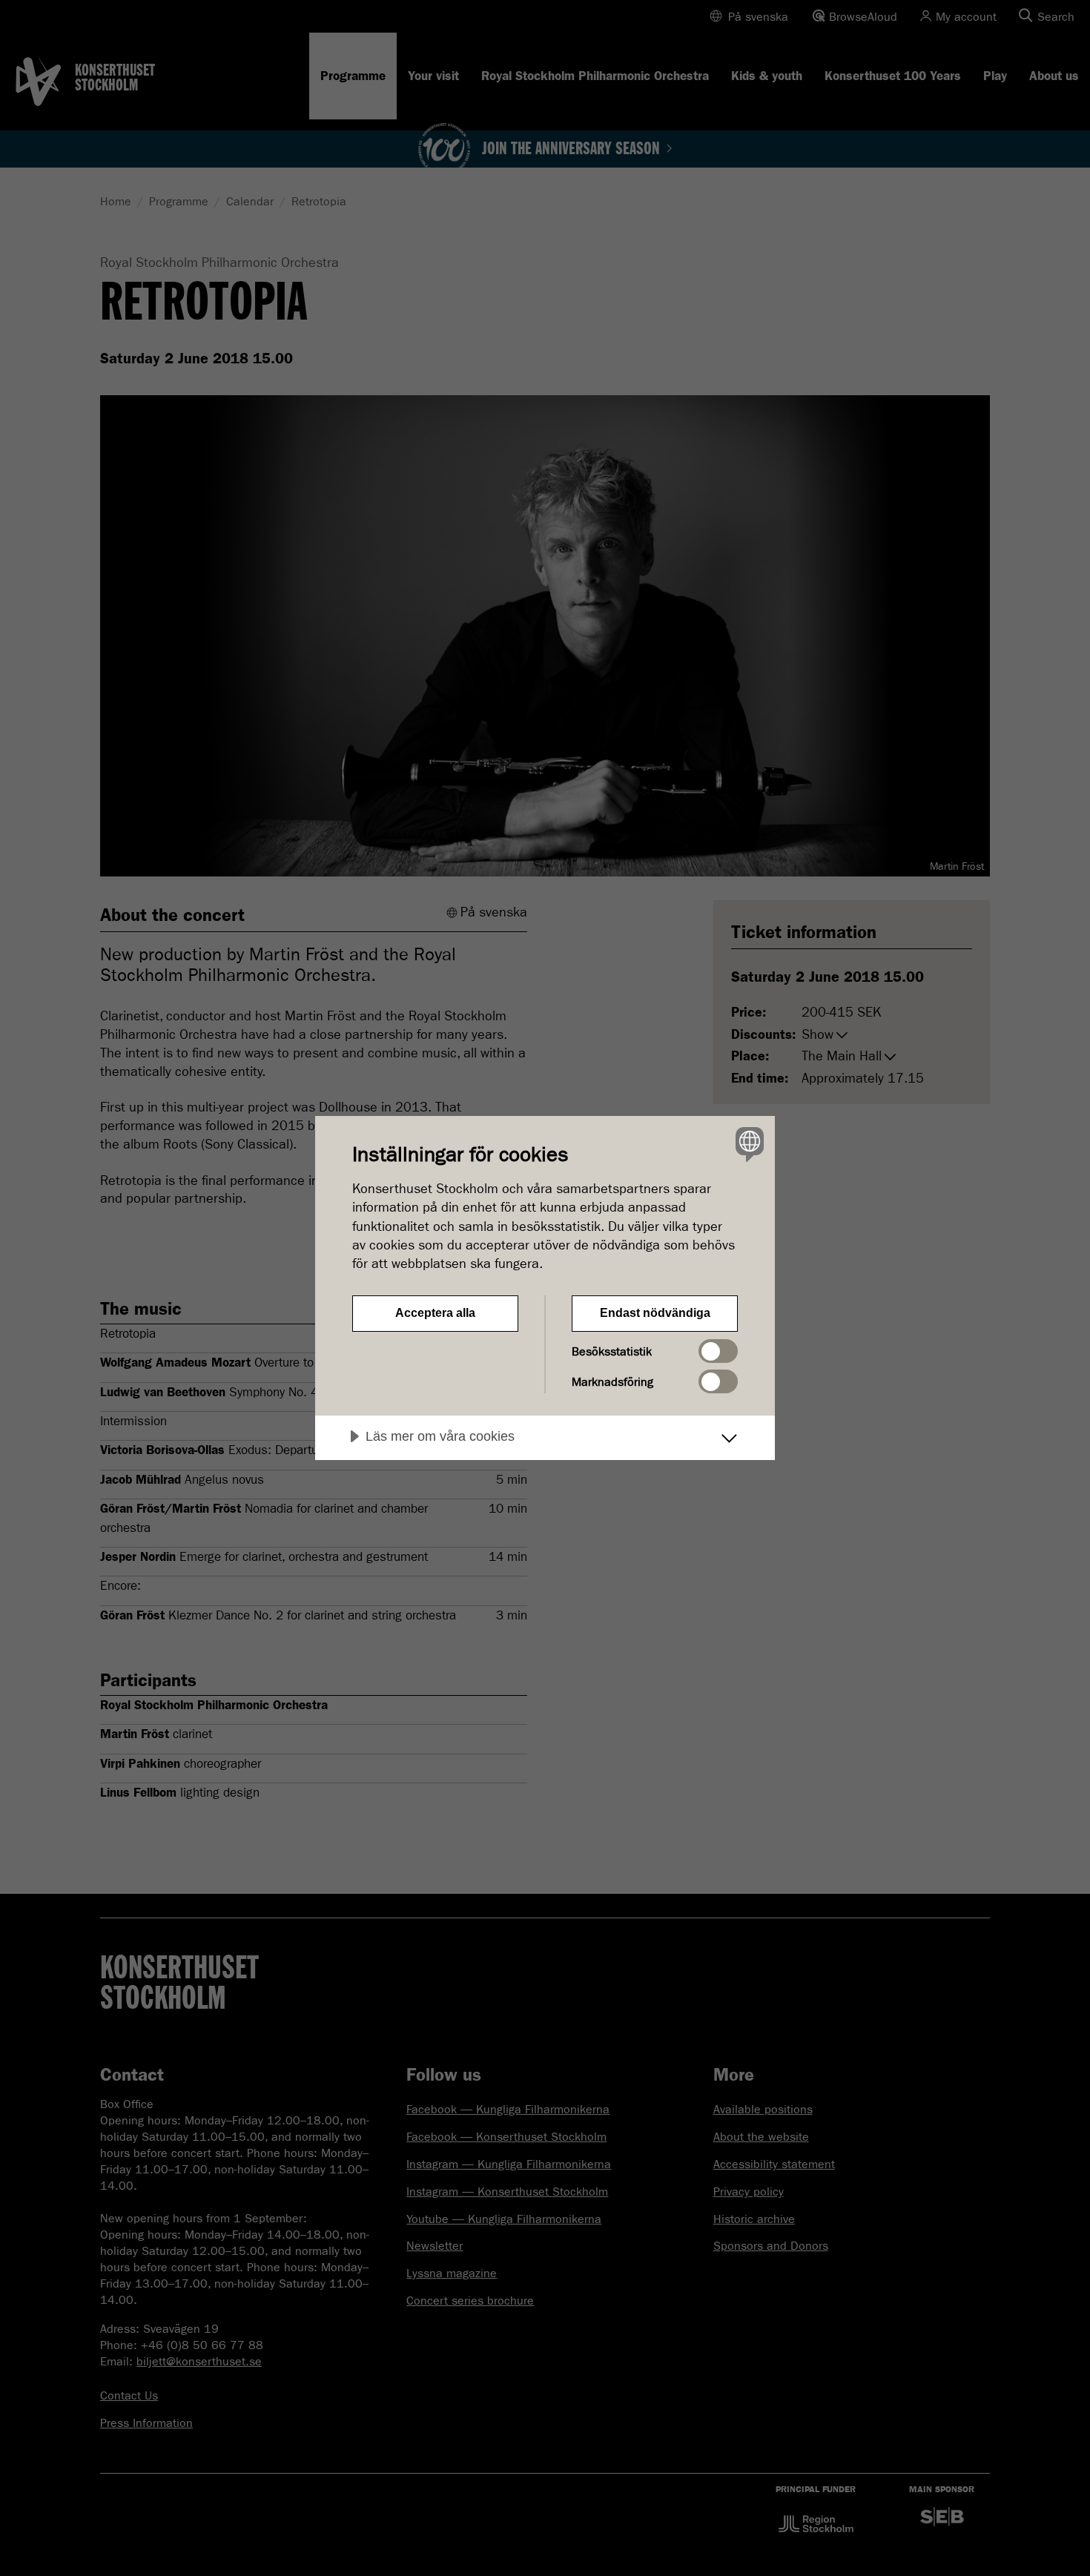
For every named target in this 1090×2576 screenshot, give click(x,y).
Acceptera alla (435, 1313)
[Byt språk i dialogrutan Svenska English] (747, 1144)
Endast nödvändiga (655, 1313)
